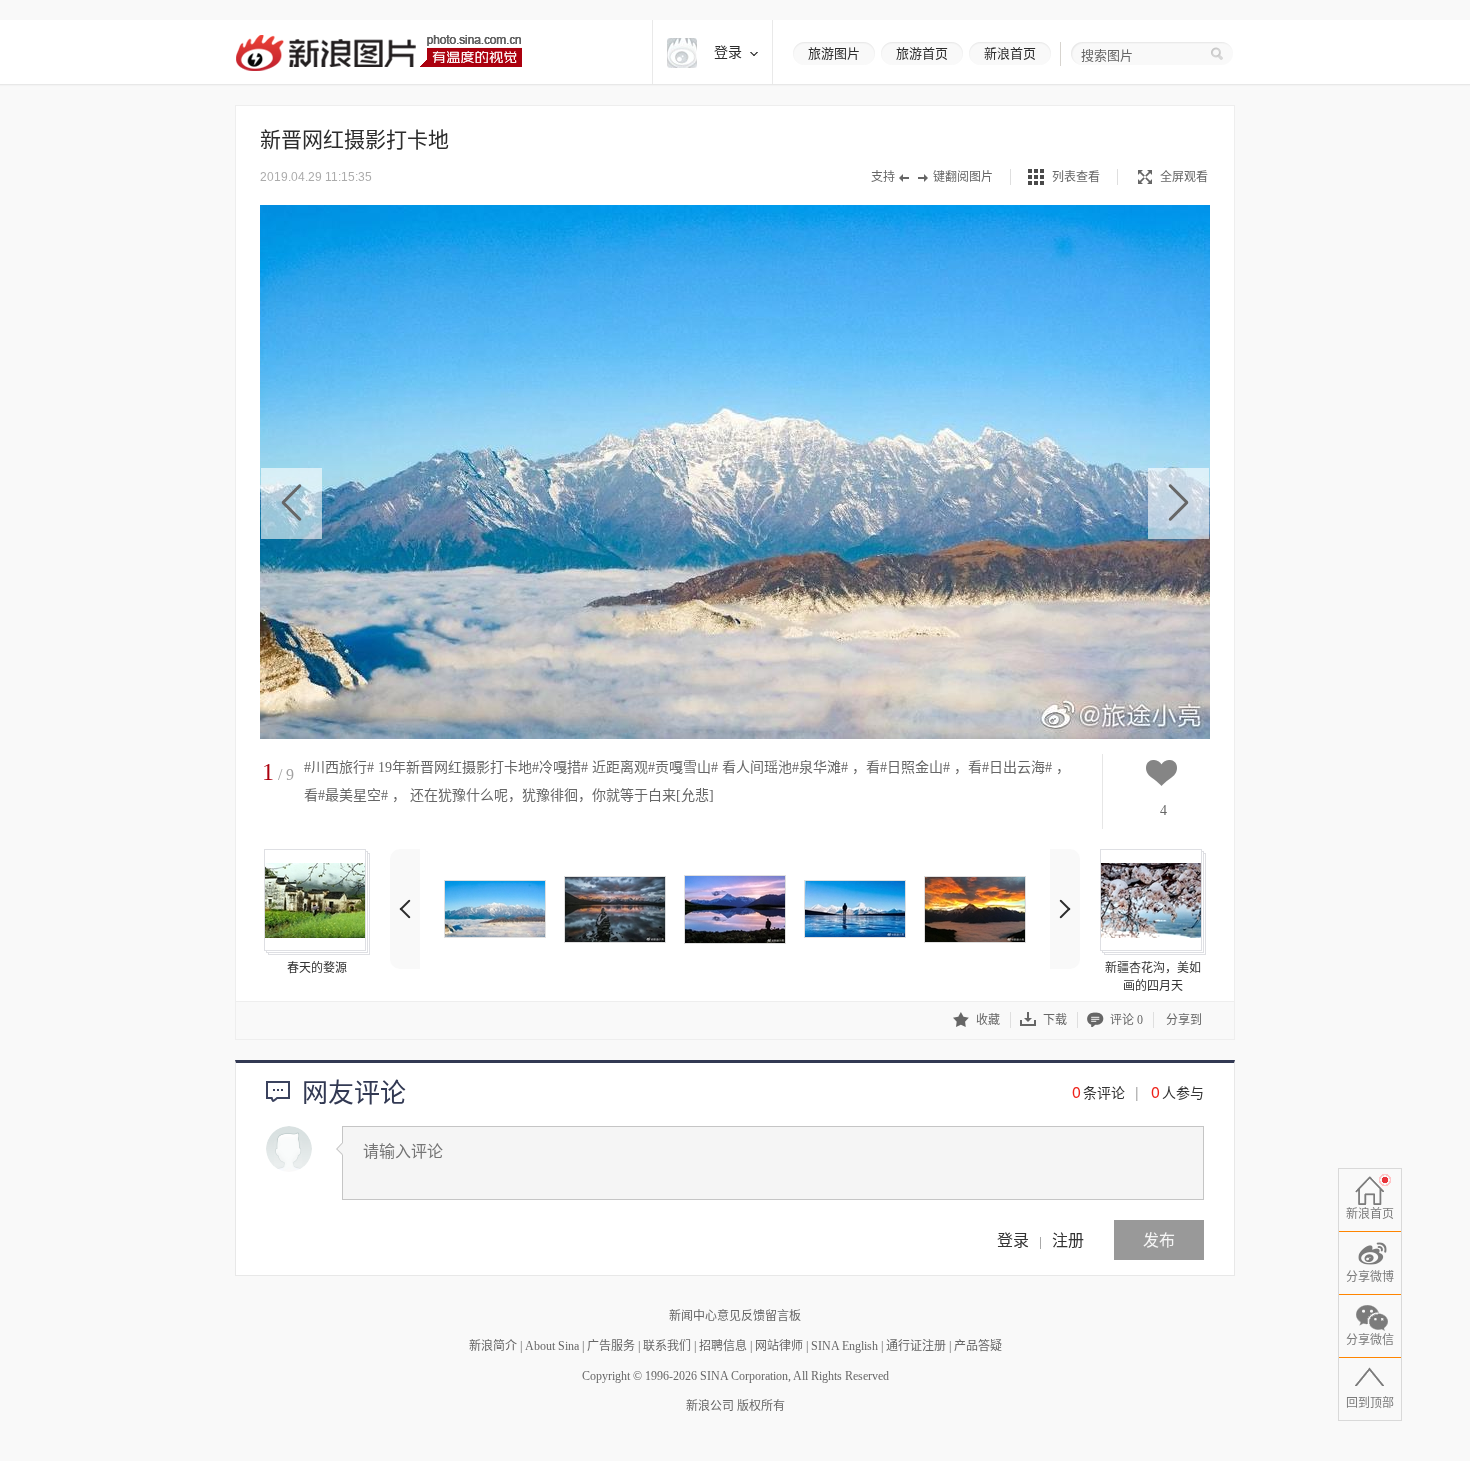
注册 (1068, 1239)
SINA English (844, 1346)
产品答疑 (978, 1346)
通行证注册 (916, 1346)
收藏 (988, 1020)
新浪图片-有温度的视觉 (378, 52)
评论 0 (1126, 1020)
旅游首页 (922, 53)
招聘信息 (723, 1346)
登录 (1013, 1239)
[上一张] (291, 503)
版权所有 (761, 1406)
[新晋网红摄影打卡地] (495, 909)
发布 (1159, 1239)
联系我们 (667, 1346)
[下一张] (1178, 503)
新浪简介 (493, 1346)
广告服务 (611, 1346)
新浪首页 (1010, 53)
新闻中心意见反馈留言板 (735, 1316)
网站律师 (779, 1346)
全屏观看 (1184, 177)
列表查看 (1076, 177)
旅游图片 (834, 53)
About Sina (552, 1346)
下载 (1055, 1020)
